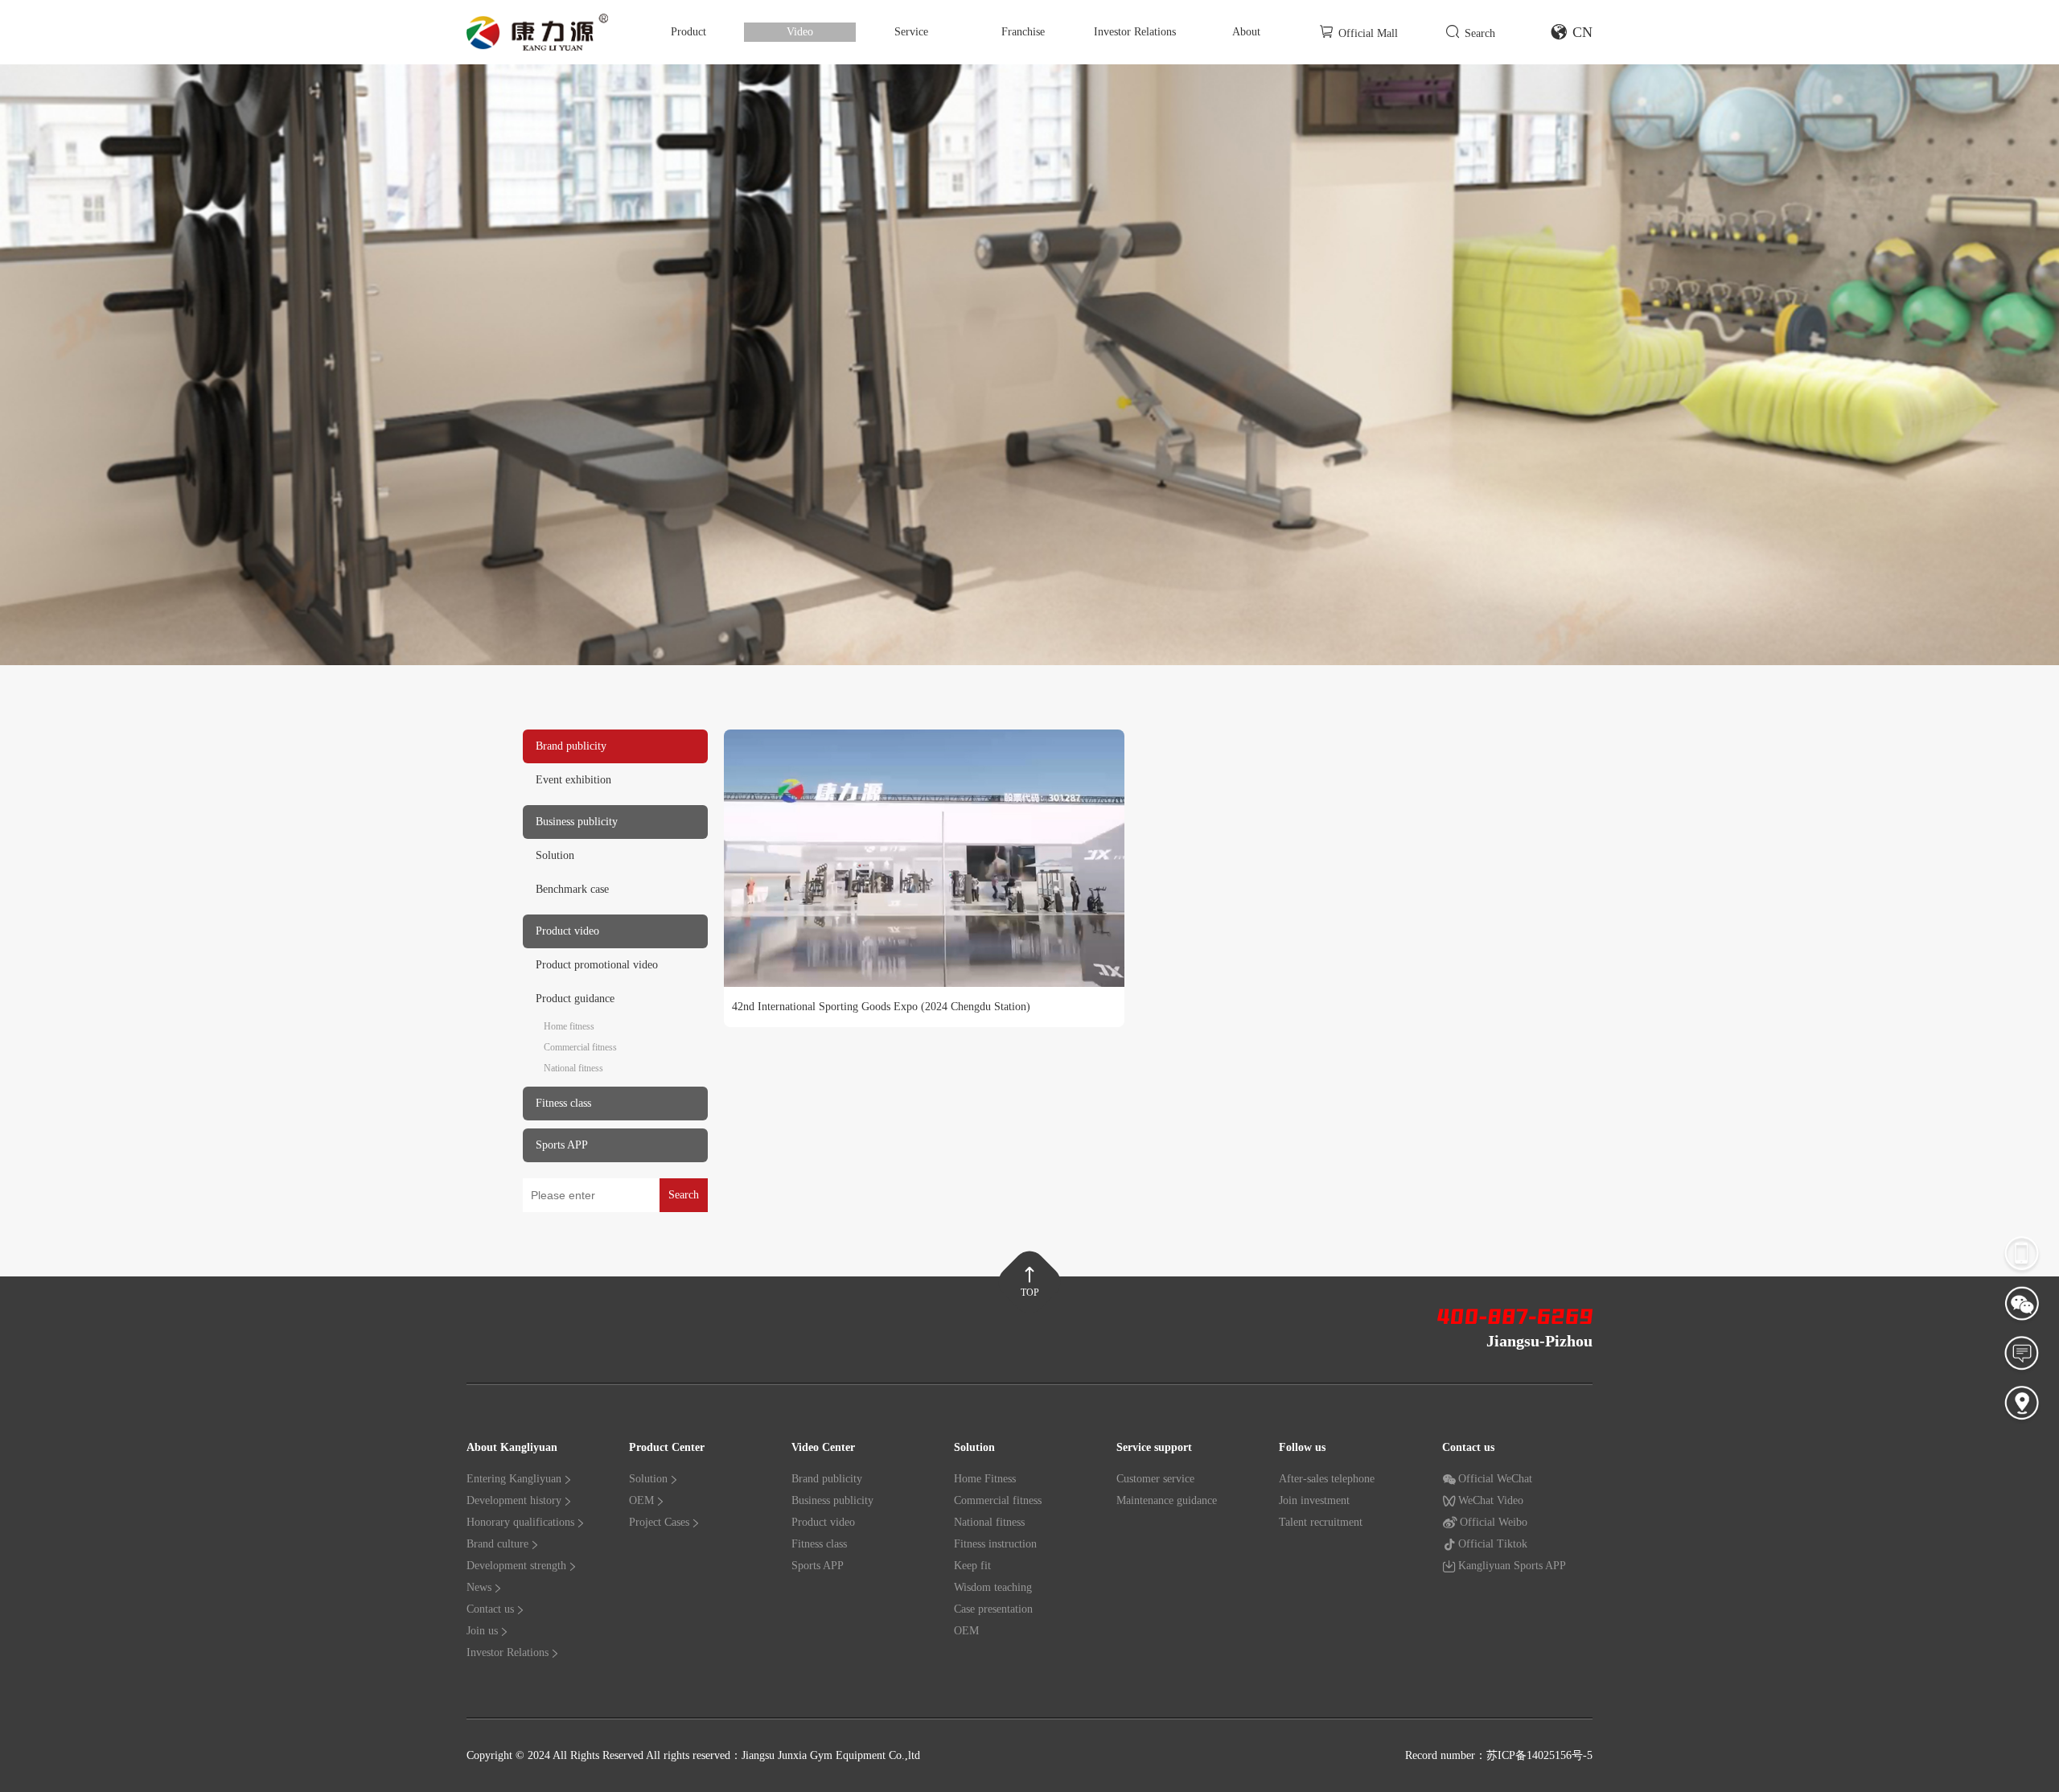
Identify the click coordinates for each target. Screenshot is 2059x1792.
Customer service (1155, 1479)
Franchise (1023, 32)
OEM (641, 1500)
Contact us (490, 1609)
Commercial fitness (580, 1047)
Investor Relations (1135, 32)
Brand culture (497, 1544)
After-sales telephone (1327, 1479)
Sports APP (818, 1566)
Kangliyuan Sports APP (1512, 1566)
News (479, 1587)
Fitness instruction (995, 1544)
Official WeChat (1495, 1479)
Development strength (516, 1566)
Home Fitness (985, 1479)
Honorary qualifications (520, 1522)
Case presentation (993, 1609)
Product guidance (575, 999)
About (1246, 32)
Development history (514, 1500)
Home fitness (569, 1026)
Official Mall (1368, 33)
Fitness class (819, 1544)
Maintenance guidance (1167, 1500)
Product (688, 32)
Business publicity (832, 1500)
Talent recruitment (1321, 1522)
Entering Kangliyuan (514, 1479)
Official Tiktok (1493, 1544)
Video (800, 32)
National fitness (573, 1068)
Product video (823, 1522)
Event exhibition (573, 780)
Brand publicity (827, 1479)
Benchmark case (572, 889)
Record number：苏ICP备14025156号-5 (1499, 1755)
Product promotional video (597, 965)
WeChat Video (1491, 1500)
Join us (482, 1631)
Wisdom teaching (993, 1587)
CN (1582, 32)
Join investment (1314, 1500)
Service (911, 32)
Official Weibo (1494, 1522)
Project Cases (659, 1522)
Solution (555, 855)
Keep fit (972, 1566)
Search (1480, 33)
